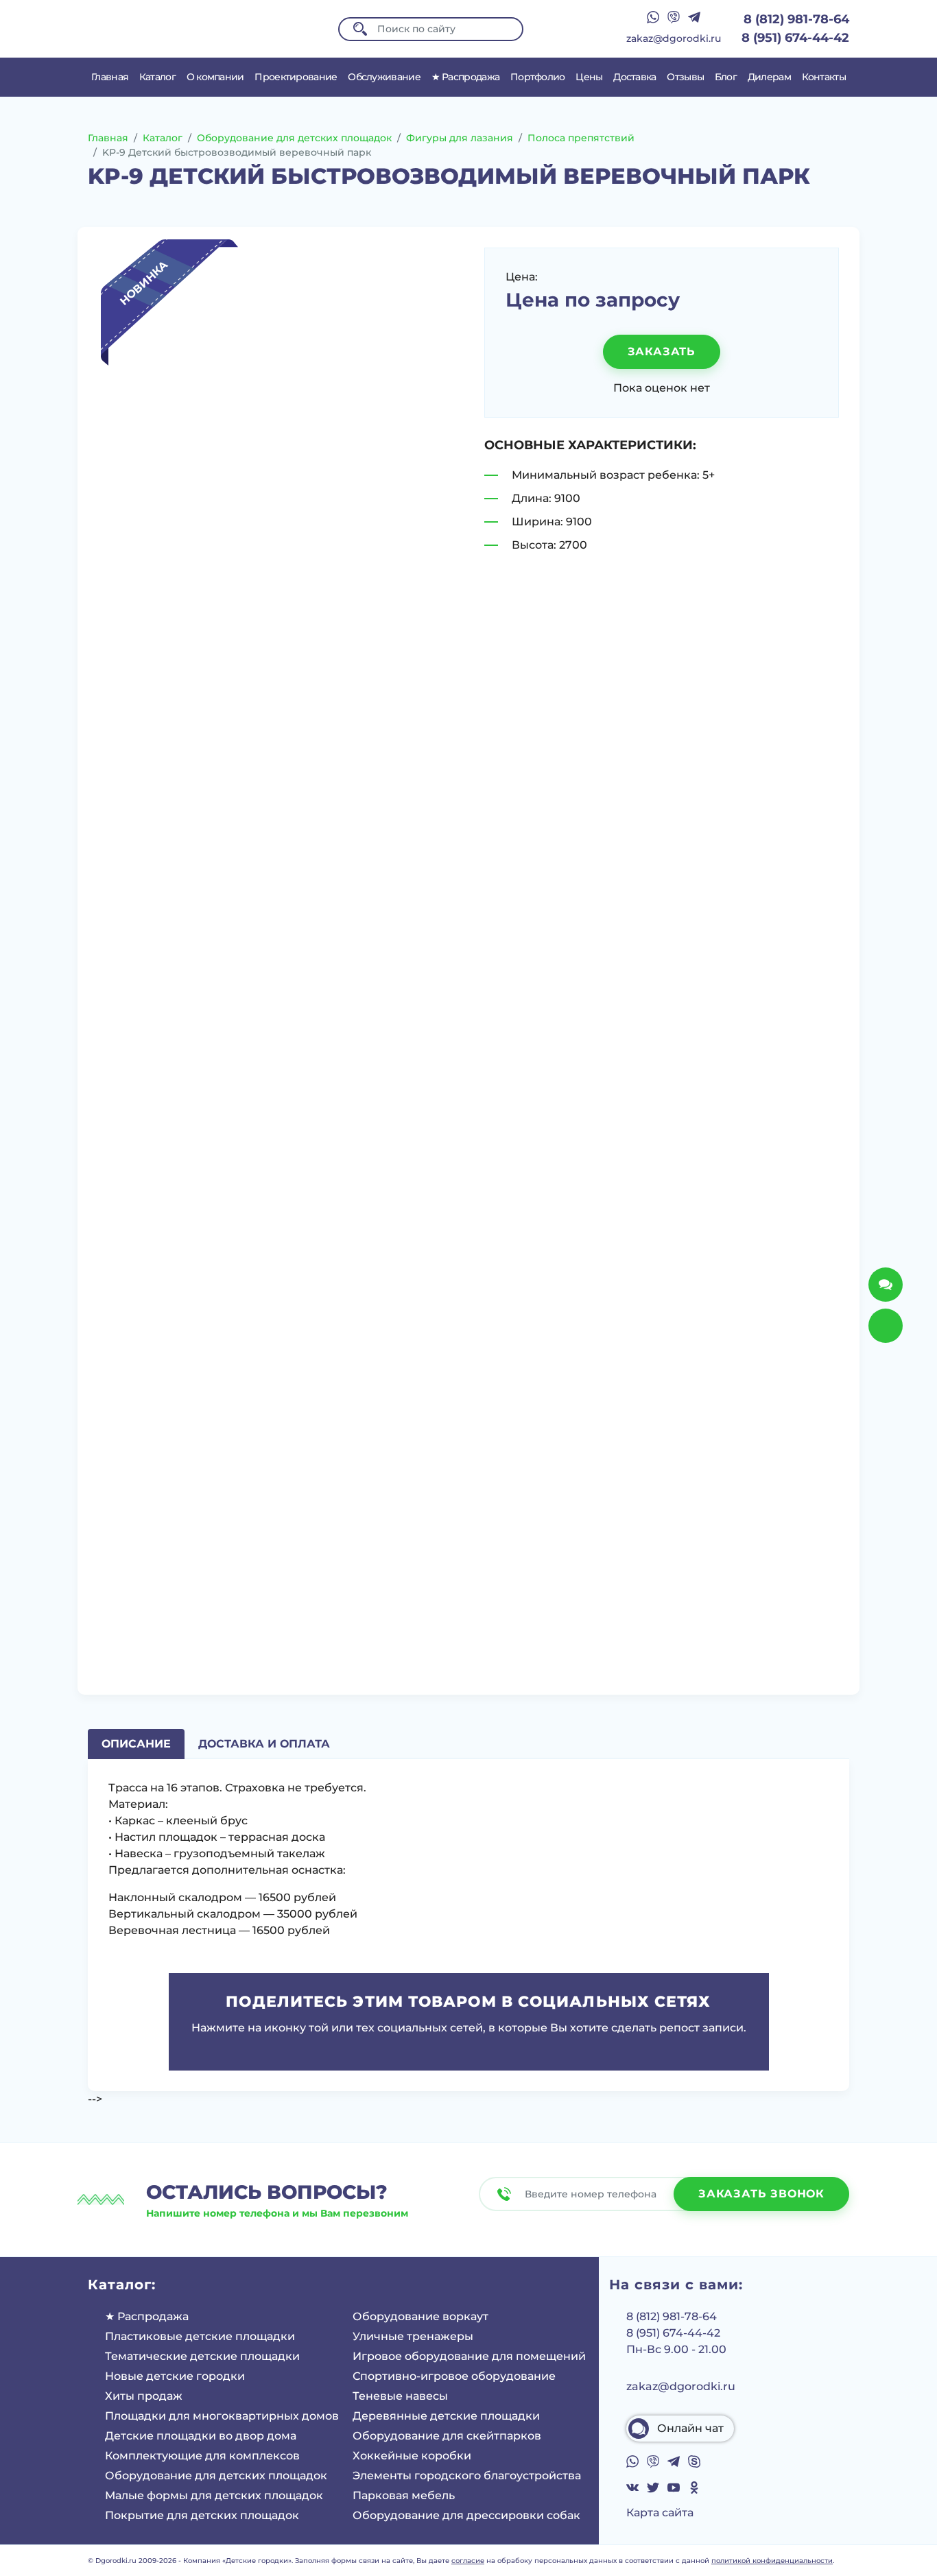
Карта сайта (660, 2513)
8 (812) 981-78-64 (796, 19)
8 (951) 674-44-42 (795, 38)
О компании (215, 77)
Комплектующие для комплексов (202, 2456)
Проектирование (296, 77)
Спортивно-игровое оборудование (454, 2376)
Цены (589, 77)
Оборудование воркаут (420, 2316)
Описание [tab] (136, 1744)
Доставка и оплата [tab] (264, 1744)
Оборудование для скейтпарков (447, 2436)
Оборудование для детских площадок (216, 2476)
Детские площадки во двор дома (201, 2436)
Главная (110, 77)
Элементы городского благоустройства (467, 2476)
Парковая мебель (404, 2495)
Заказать (662, 351)
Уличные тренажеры (413, 2336)
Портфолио (538, 77)
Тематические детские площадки (202, 2356)
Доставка (634, 77)
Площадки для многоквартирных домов (222, 2416)
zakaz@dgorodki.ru (674, 38)
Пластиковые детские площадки (200, 2336)
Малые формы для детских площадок (214, 2495)
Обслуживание (384, 77)
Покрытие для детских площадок (202, 2515)
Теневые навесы (400, 2396)
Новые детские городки (175, 2376)
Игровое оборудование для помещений (469, 2356)
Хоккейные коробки (412, 2456)
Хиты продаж (144, 2396)
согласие (468, 2561)
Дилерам (769, 77)
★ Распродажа (466, 77)
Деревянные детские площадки (446, 2416)
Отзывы (685, 77)
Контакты (824, 77)
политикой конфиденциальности (772, 2561)
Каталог (157, 77)
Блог (726, 77)
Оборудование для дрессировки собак (466, 2515)
